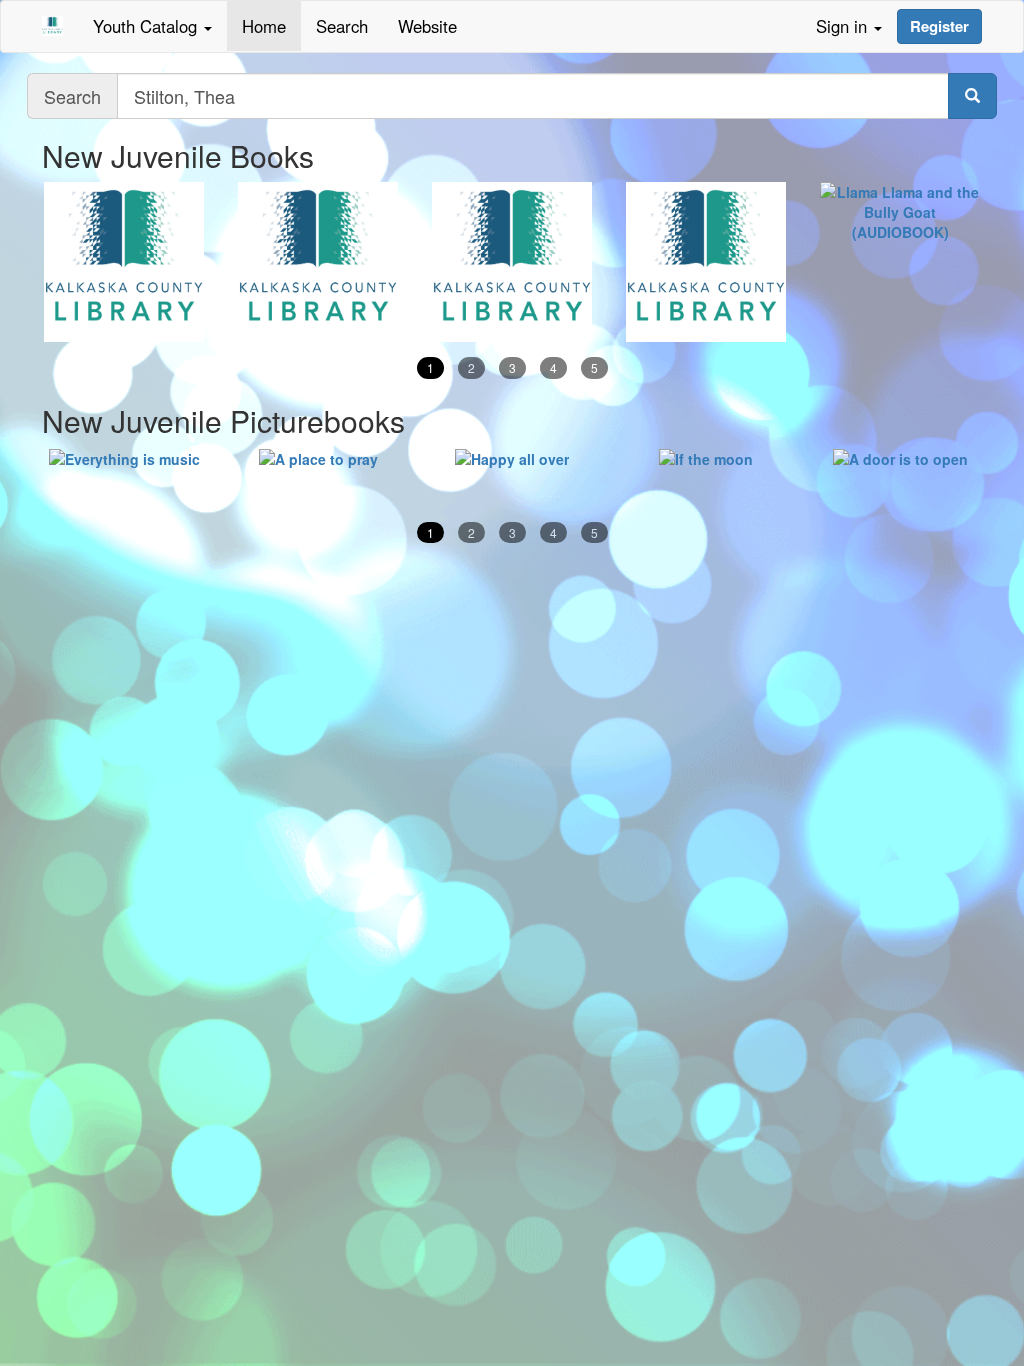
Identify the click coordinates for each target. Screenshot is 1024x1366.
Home (264, 26)
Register (939, 26)
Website (427, 26)
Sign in (844, 26)
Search (342, 26)
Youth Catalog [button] (147, 26)
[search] (972, 96)
